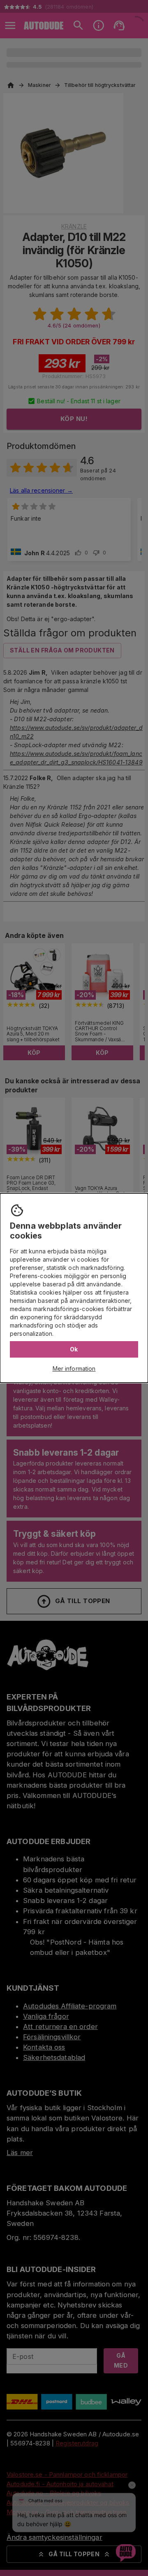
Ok (74, 1349)
